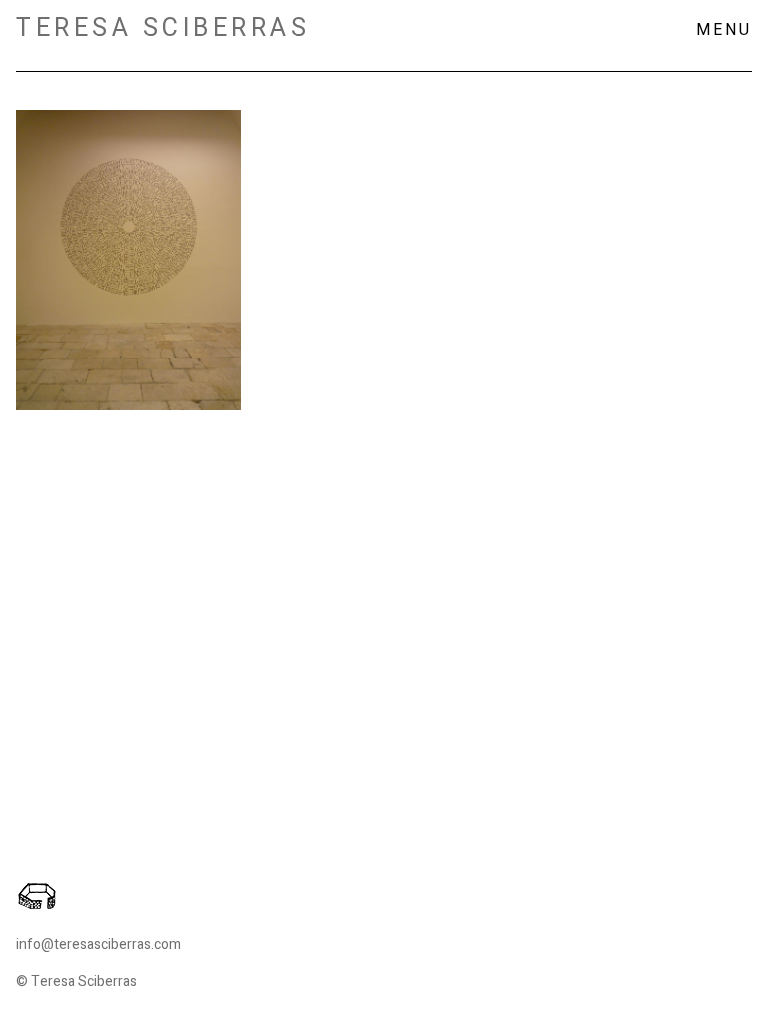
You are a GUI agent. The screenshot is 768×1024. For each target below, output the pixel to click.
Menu (724, 30)
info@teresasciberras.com (98, 944)
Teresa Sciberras (163, 28)
